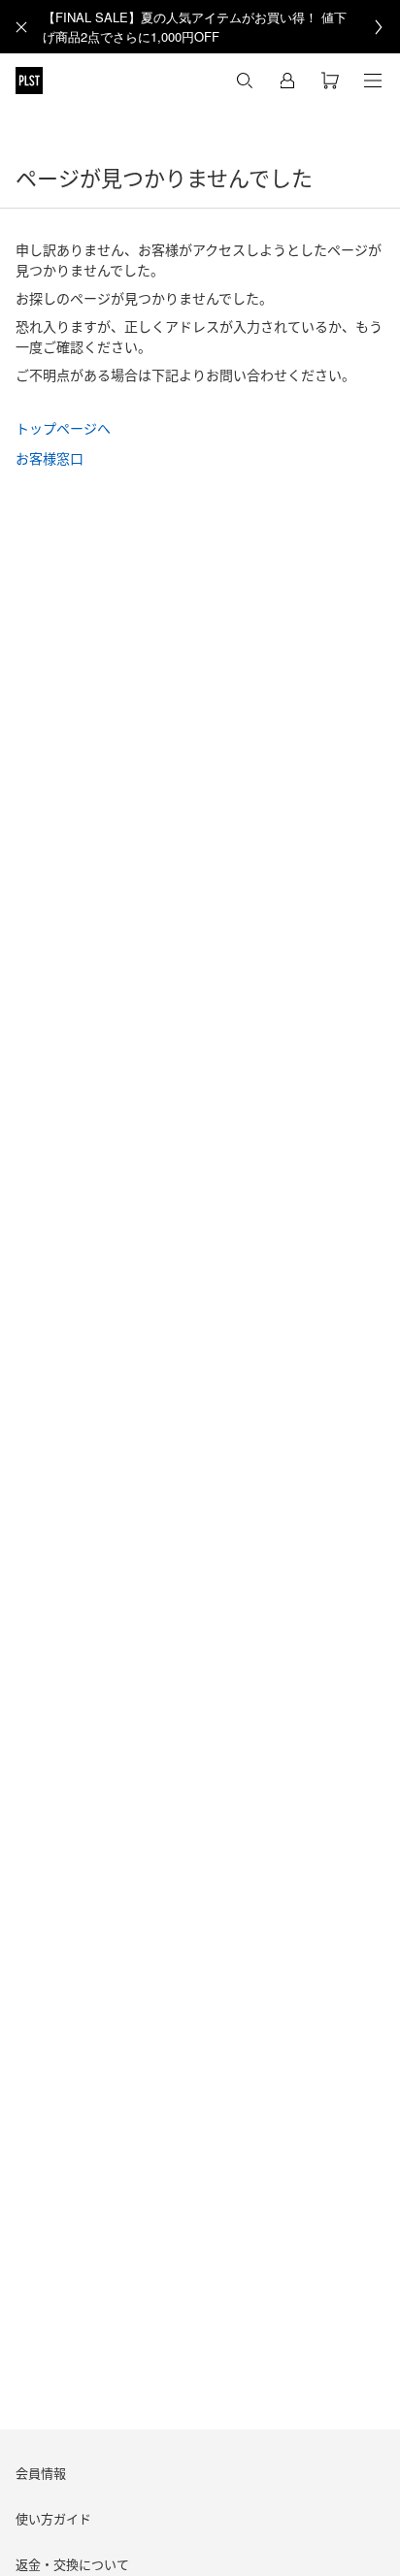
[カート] (330, 81)
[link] (221, 27)
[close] (21, 27)
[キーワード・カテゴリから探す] (245, 81)
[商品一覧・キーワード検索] (373, 81)
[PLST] (29, 81)
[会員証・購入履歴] (287, 81)
